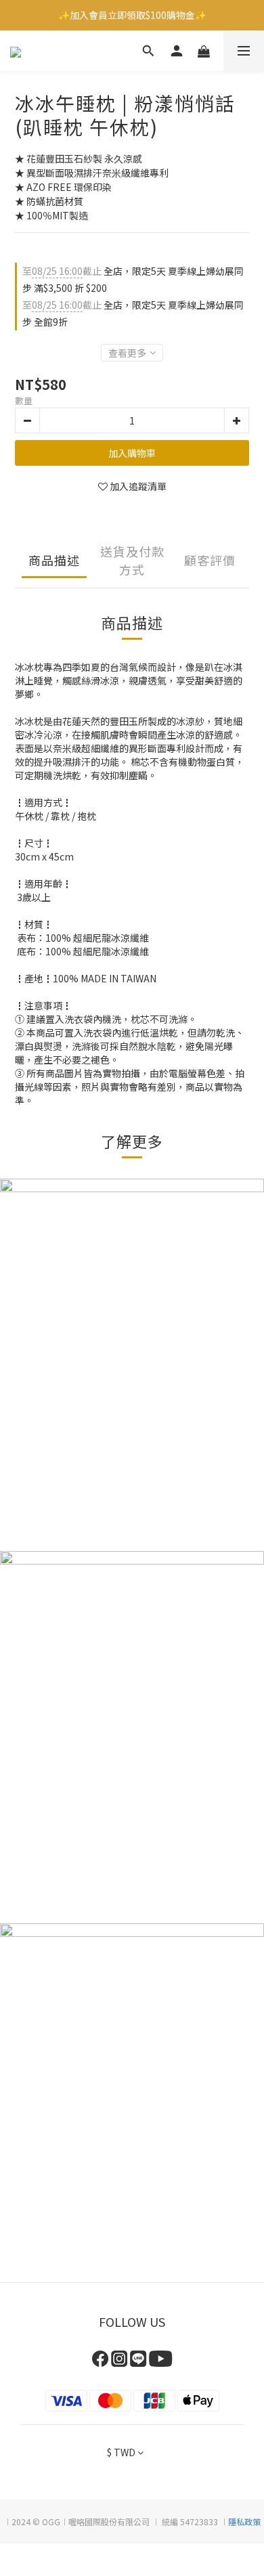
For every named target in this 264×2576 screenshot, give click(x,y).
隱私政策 (244, 2522)
